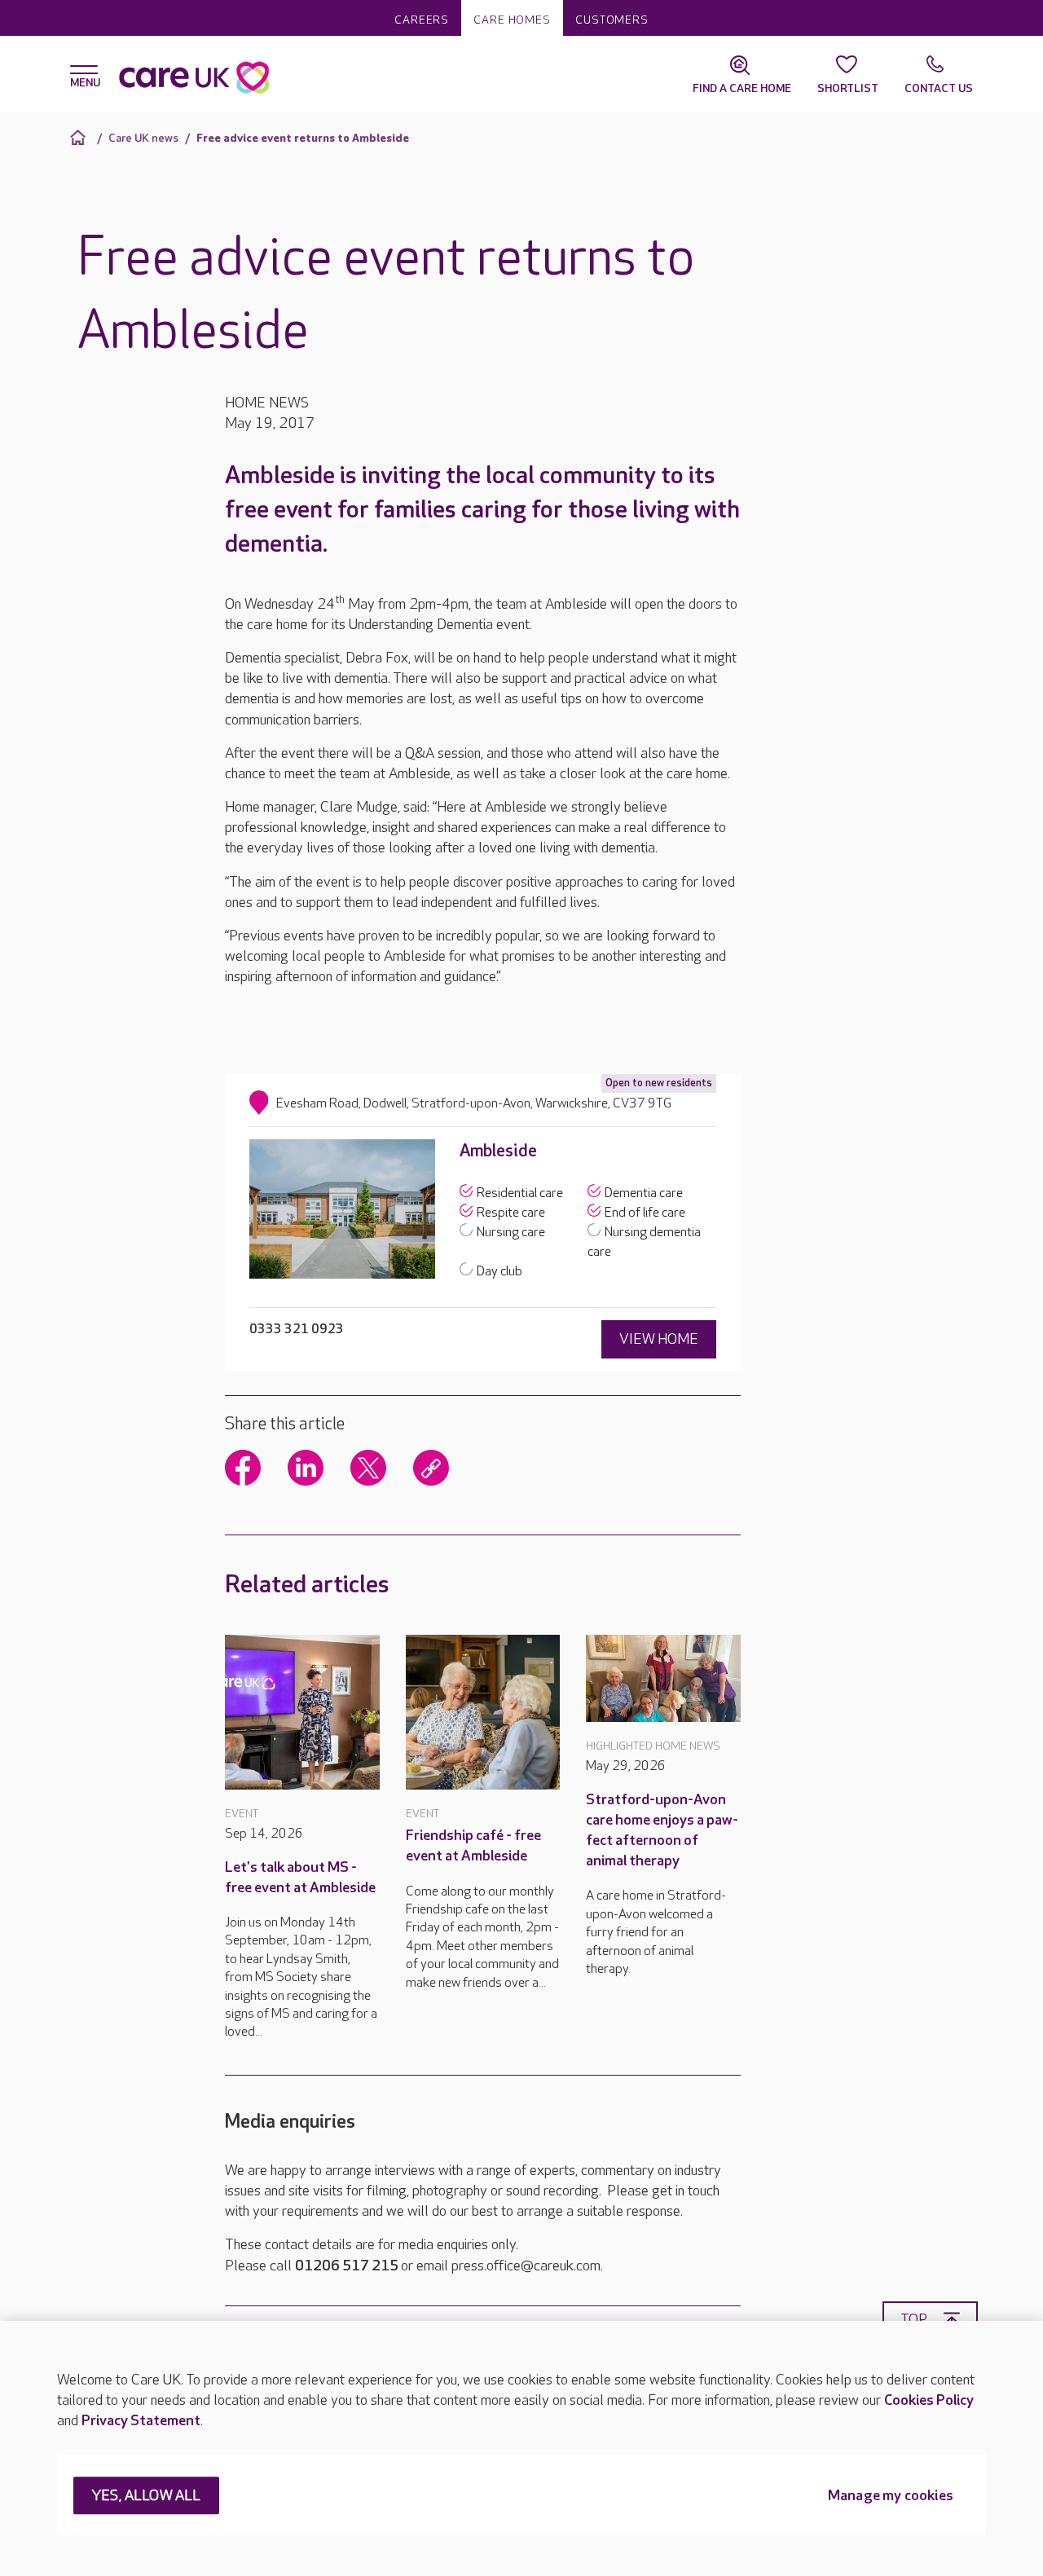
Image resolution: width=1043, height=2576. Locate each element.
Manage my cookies (891, 2497)
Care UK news (143, 138)
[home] (80, 137)
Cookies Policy (929, 2400)
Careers (422, 20)
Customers (612, 20)
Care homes (512, 20)
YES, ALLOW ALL (146, 2497)
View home (659, 1339)
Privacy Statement (141, 2421)
